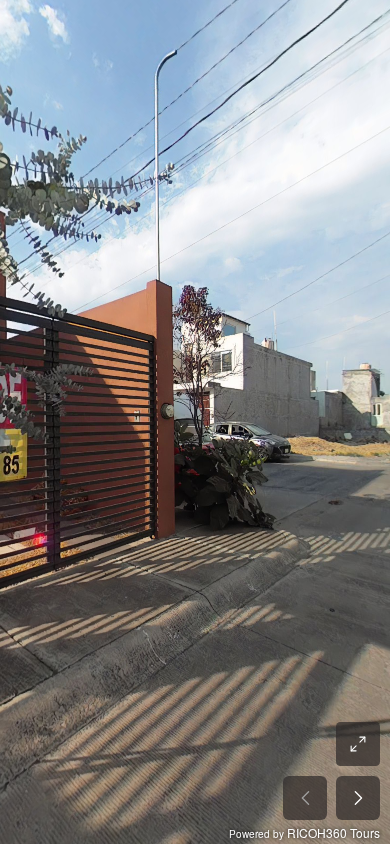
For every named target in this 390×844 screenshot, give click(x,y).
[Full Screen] (358, 744)
